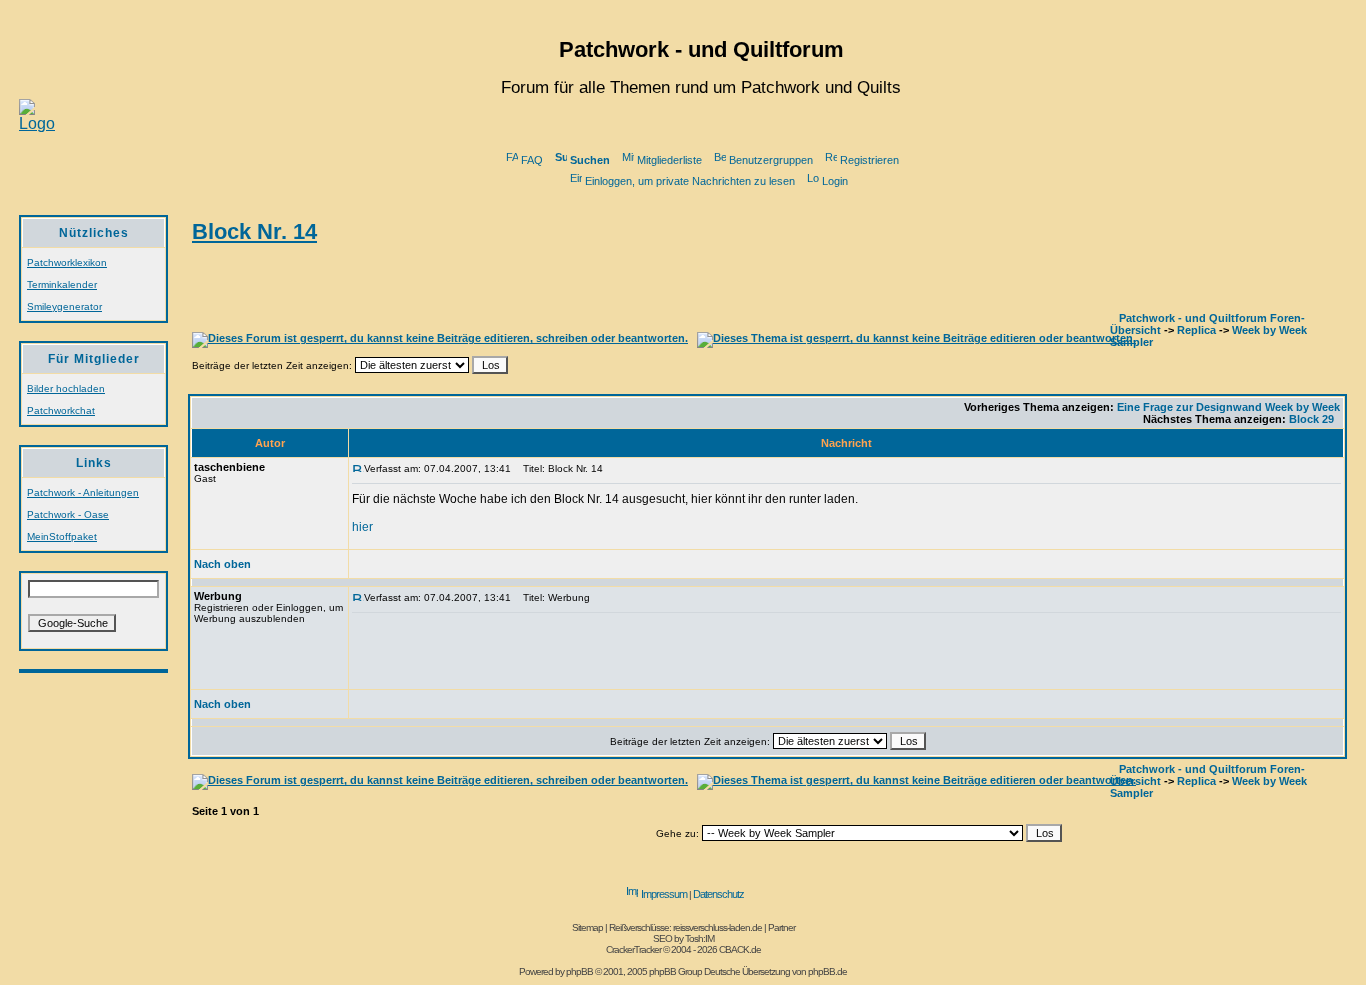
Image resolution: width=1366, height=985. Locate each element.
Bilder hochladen (66, 388)
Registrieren (869, 160)
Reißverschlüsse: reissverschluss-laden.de (685, 927)
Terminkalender (62, 284)
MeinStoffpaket (62, 536)
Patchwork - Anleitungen (83, 492)
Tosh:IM (699, 938)
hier (362, 527)
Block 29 (1311, 419)
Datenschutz (718, 894)
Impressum (664, 894)
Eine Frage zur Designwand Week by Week (1228, 407)
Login (835, 181)
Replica (1196, 330)
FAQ (532, 160)
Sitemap (587, 927)
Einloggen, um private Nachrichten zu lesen (690, 181)
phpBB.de (827, 971)
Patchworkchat (61, 410)
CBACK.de (740, 949)
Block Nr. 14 (254, 231)
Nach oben (222, 564)
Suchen (590, 160)
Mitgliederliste (669, 160)
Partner (781, 927)
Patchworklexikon (67, 262)
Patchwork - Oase (68, 514)
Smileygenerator (64, 306)
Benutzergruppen (771, 160)
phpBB (579, 971)
